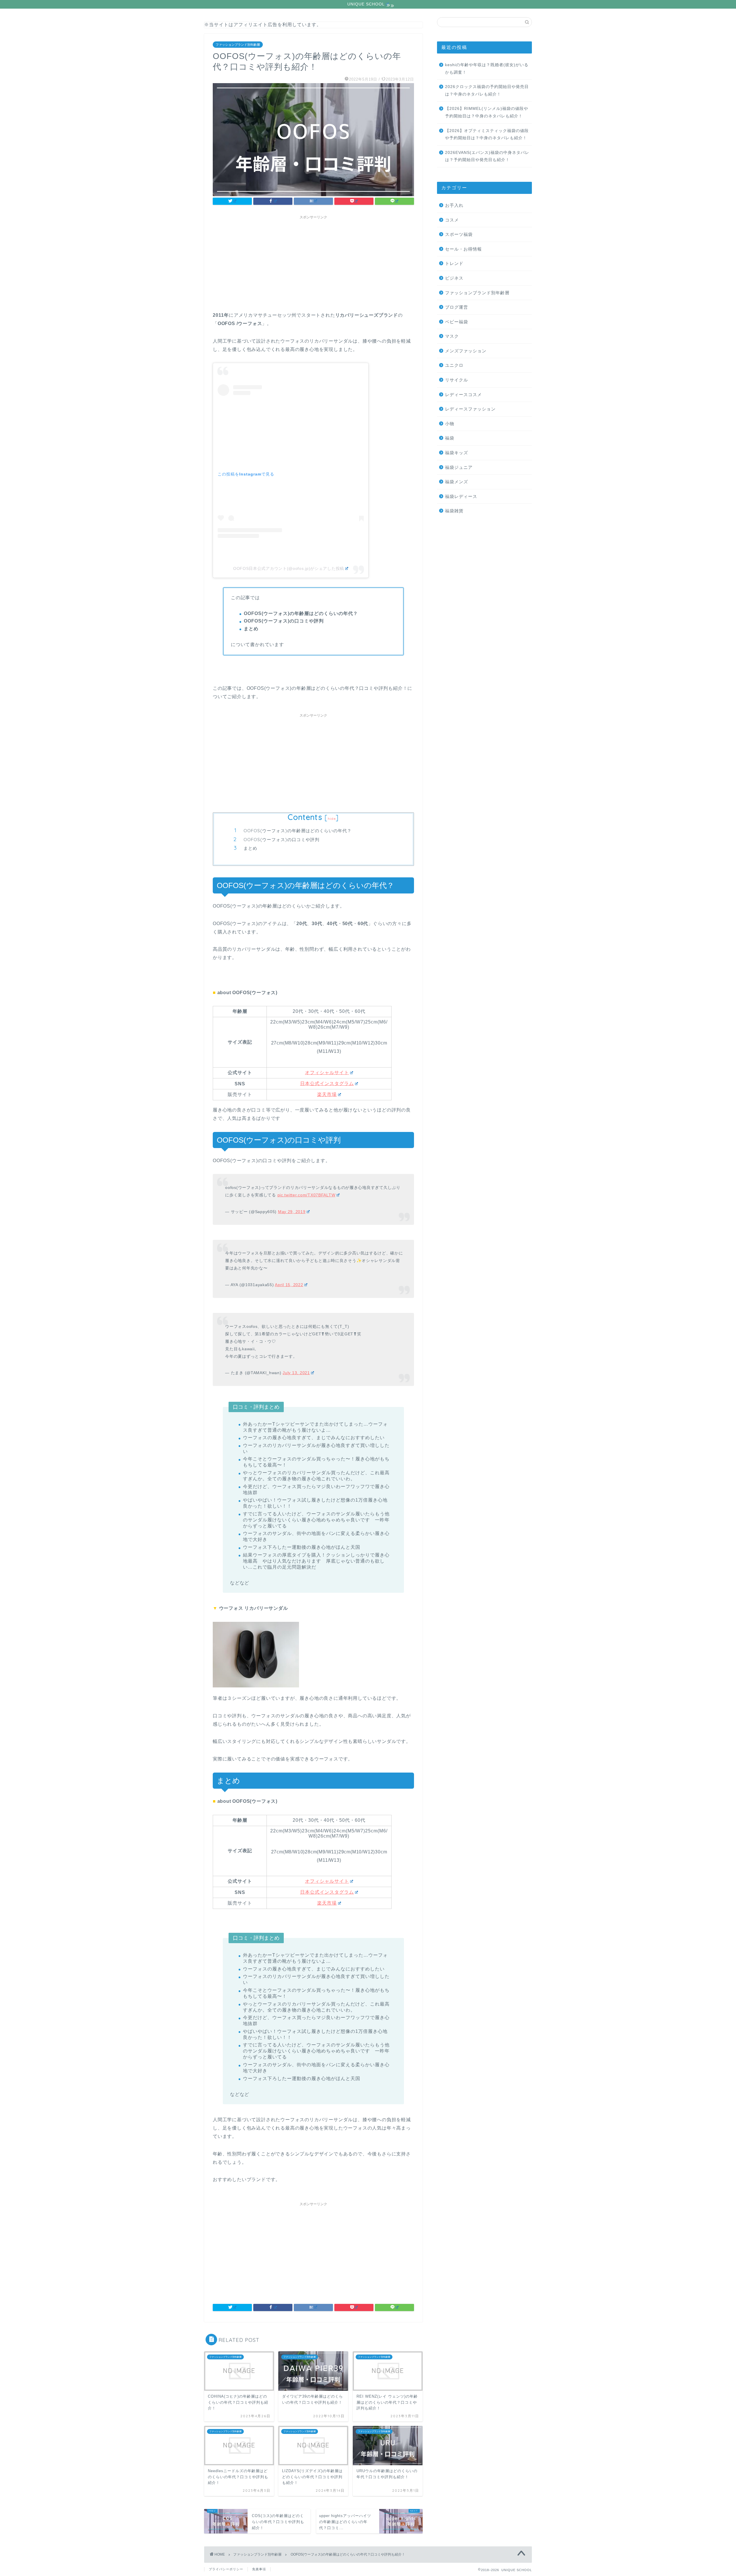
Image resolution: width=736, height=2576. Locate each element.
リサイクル (457, 380)
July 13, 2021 (296, 1373)
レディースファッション (470, 409)
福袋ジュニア (459, 467)
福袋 (450, 438)
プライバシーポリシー (226, 2569)
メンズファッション (466, 351)
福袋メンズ (457, 482)
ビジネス (454, 278)
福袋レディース (461, 496)
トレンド (454, 263)
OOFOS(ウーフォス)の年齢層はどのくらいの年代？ (298, 831)
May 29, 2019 (292, 1212)
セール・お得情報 (463, 249)
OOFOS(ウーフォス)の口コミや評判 (281, 840)
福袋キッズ (457, 453)
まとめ (250, 848)
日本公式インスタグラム (327, 1083)
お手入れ (454, 205)
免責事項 (259, 2569)
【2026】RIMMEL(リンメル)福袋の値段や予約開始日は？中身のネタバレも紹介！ (487, 112)
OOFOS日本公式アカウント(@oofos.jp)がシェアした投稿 (289, 568)
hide (332, 819)
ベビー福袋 (457, 322)
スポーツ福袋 (459, 234)
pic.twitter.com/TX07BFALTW (306, 1195)
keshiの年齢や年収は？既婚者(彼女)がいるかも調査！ (487, 69)
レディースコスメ (463, 395)
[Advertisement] (313, 262)
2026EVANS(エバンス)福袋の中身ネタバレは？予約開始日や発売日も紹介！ (487, 156)
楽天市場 (327, 1094)
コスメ (452, 220)
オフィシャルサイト (327, 1073)
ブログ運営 (457, 307)
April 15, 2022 (289, 1285)
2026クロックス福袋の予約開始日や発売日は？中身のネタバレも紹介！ (487, 90)
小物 (450, 424)
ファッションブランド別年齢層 (238, 45)
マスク (452, 336)
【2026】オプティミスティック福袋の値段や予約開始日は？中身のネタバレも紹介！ (487, 134)
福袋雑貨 (454, 511)
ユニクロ (454, 365)
